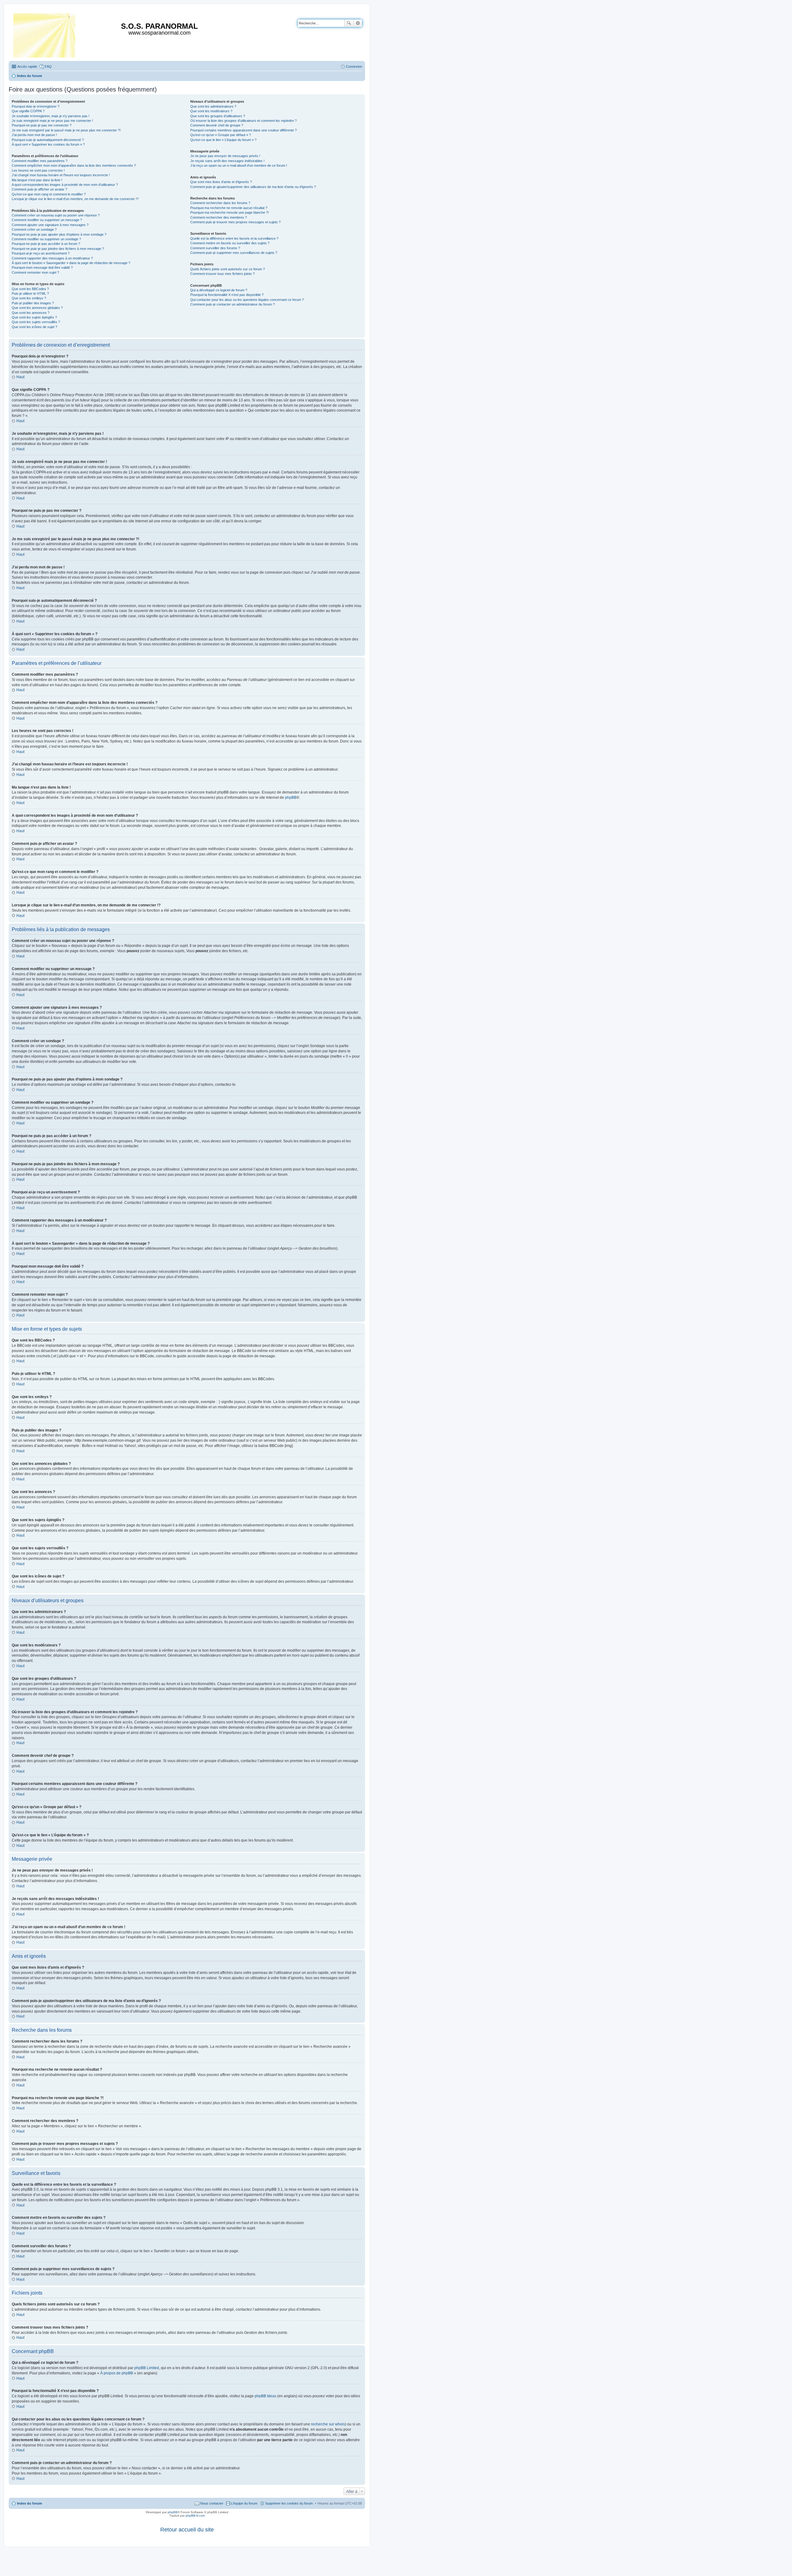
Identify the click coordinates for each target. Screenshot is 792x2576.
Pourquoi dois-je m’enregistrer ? (36, 106)
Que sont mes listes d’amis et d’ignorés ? (221, 182)
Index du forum (30, 2503)
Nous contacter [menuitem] (212, 2503)
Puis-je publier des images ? (33, 303)
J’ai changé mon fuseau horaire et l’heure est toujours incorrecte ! (61, 175)
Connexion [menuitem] (354, 66)
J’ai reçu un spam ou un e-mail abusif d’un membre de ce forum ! (239, 165)
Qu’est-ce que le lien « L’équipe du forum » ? (223, 140)
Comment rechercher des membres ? (219, 217)
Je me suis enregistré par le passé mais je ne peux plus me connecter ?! (66, 130)
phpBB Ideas (265, 2396)
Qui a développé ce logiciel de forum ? (219, 290)
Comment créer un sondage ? (34, 229)
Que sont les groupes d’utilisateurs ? (218, 116)
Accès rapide (27, 66)
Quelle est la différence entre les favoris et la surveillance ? (234, 238)
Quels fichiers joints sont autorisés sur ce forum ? (228, 269)
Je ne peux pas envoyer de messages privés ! (225, 156)
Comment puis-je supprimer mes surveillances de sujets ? (234, 253)
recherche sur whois (328, 2424)
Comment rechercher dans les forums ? (220, 203)
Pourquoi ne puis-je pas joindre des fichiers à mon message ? (58, 249)
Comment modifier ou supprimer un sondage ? (46, 239)
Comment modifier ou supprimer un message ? (47, 220)
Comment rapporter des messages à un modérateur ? (52, 258)
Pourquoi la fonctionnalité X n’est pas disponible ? (227, 295)
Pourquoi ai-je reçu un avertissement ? (41, 253)
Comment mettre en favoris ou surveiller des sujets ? (230, 243)
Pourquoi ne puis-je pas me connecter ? (42, 125)
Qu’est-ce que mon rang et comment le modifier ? (49, 194)
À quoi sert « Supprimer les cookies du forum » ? (48, 144)
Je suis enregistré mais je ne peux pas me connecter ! (52, 121)
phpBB (291, 798)
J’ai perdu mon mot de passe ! (34, 135)
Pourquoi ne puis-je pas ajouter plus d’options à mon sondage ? (59, 234)
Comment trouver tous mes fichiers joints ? (222, 274)
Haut (20, 377)
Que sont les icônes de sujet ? (34, 327)
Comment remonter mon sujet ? (35, 272)
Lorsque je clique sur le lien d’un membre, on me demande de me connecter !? (75, 199)
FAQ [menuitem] (48, 66)
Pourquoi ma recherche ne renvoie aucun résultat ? (229, 208)
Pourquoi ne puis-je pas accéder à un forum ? (46, 244)
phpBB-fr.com (195, 2516)
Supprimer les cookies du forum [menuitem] (289, 2503)
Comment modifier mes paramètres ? (40, 161)
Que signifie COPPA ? (28, 111)
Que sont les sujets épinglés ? (34, 317)
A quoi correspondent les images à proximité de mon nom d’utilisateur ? (65, 185)
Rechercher (349, 23)
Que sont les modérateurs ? (211, 111)
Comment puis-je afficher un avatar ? (39, 189)
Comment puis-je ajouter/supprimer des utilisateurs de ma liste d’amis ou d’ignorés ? (253, 187)
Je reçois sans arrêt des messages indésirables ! (227, 161)
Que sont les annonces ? (31, 313)
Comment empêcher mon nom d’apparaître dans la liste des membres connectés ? (74, 165)
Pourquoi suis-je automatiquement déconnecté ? (48, 140)
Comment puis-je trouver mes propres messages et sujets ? (235, 222)
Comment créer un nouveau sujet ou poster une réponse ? (56, 215)
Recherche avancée (358, 23)
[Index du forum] (45, 34)
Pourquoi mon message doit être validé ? (42, 267)
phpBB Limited (147, 2368)
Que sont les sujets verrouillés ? (36, 322)
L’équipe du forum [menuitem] (244, 2503)
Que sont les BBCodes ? (30, 289)
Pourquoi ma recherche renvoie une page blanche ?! (230, 212)
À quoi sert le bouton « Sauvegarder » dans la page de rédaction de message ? (71, 263)
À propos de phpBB (117, 2373)
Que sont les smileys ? (29, 298)
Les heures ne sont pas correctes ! (38, 170)
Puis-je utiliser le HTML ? (30, 293)
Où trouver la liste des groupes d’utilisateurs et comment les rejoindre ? (243, 121)
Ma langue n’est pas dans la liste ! (37, 180)
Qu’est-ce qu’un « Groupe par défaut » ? (221, 135)
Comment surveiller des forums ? (215, 248)
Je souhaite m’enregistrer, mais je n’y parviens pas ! (51, 116)
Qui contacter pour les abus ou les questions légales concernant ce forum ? (247, 300)
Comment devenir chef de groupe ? (217, 125)
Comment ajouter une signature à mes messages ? (50, 225)
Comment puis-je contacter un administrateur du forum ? (232, 304)
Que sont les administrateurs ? (213, 106)
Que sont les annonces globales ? (37, 308)
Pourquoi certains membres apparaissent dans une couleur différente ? (243, 130)
